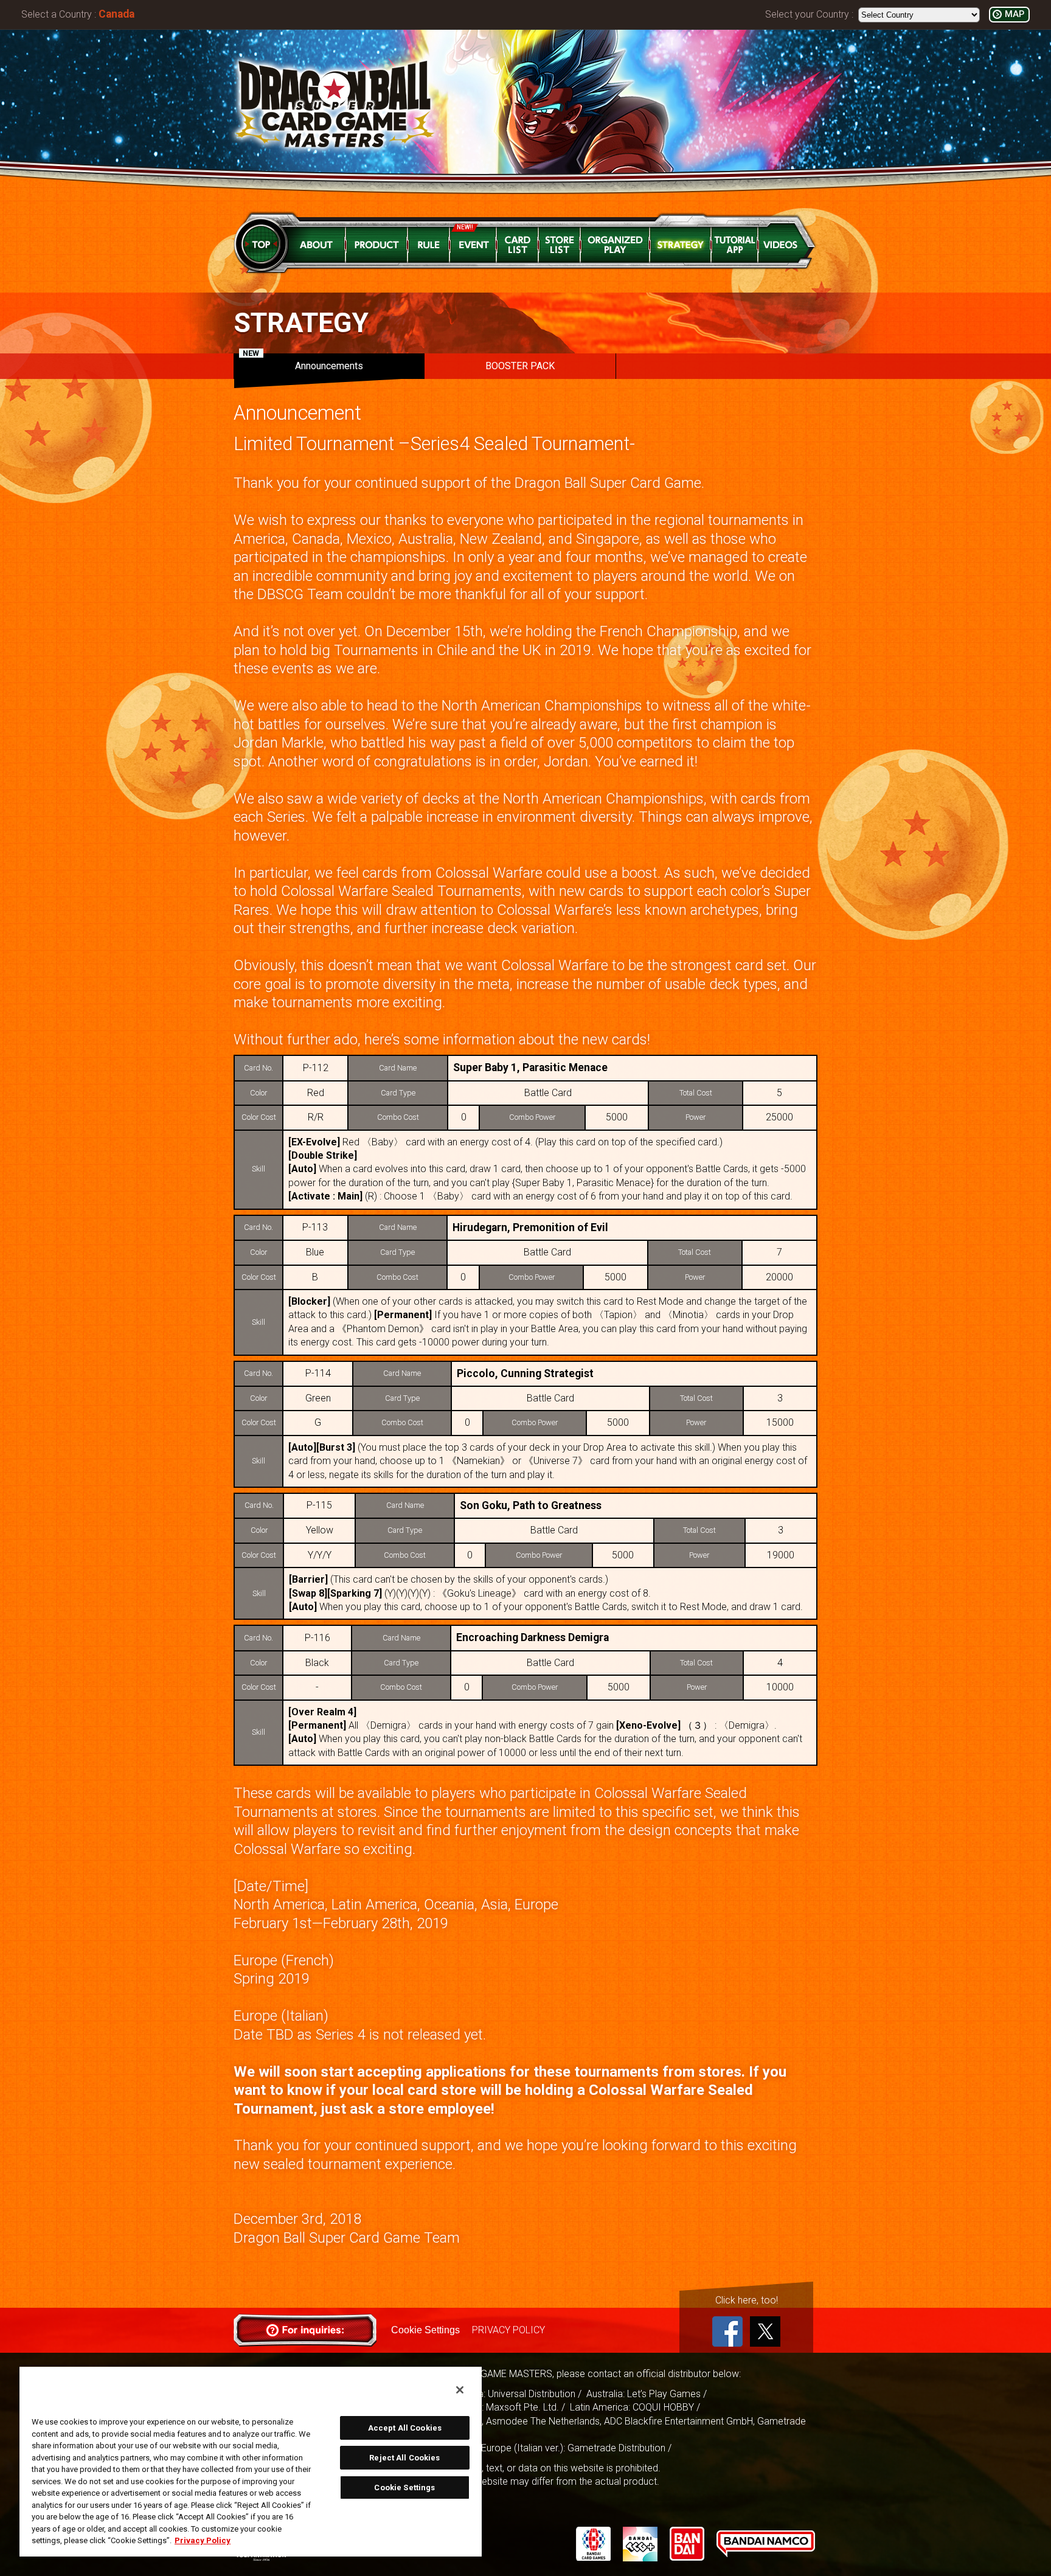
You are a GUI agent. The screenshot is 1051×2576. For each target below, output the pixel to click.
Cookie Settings (425, 2330)
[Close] (460, 2390)
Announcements (303, 363)
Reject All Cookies (404, 2458)
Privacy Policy (203, 2540)
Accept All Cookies (405, 2428)
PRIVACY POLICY (508, 2330)
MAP (1015, 14)
